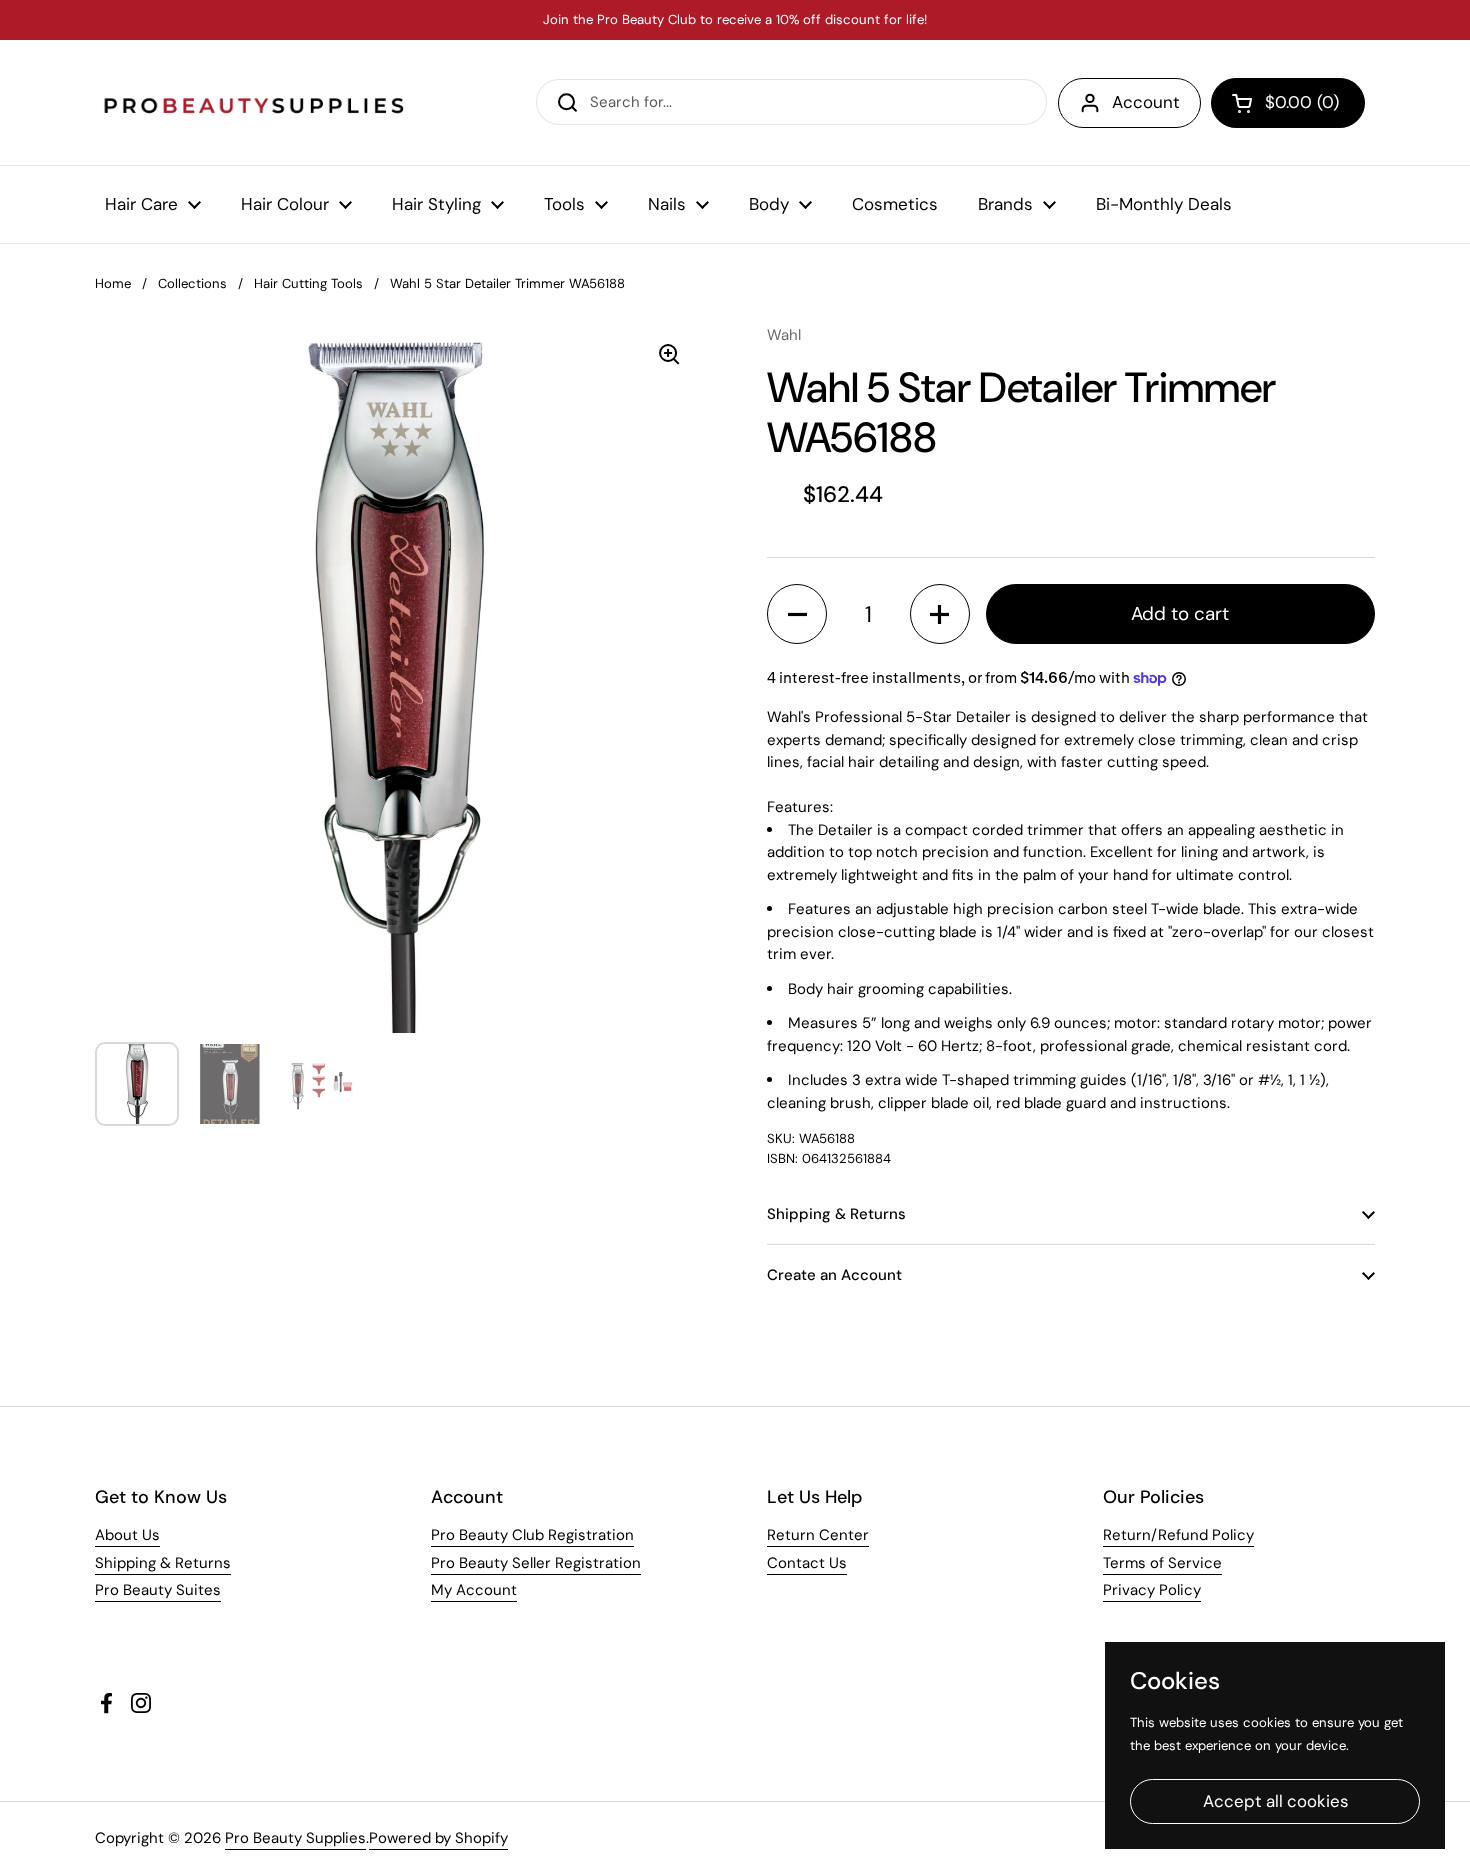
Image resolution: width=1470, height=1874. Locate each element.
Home (113, 283)
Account (1146, 102)
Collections (192, 283)
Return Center (818, 1535)
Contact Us (807, 1563)
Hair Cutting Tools (308, 283)
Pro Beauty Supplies (295, 1838)
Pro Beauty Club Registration (532, 1535)
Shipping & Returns (163, 1563)
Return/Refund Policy (1178, 1535)
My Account (474, 1590)
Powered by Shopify (438, 1838)
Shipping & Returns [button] (836, 1214)
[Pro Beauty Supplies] (255, 102)
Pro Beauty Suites (158, 1590)
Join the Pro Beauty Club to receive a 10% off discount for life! (735, 20)
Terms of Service (1162, 1563)
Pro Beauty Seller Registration (536, 1563)
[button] (1288, 103)
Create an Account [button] (834, 1275)
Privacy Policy (1152, 1590)
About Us (127, 1535)
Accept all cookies (1275, 1801)
